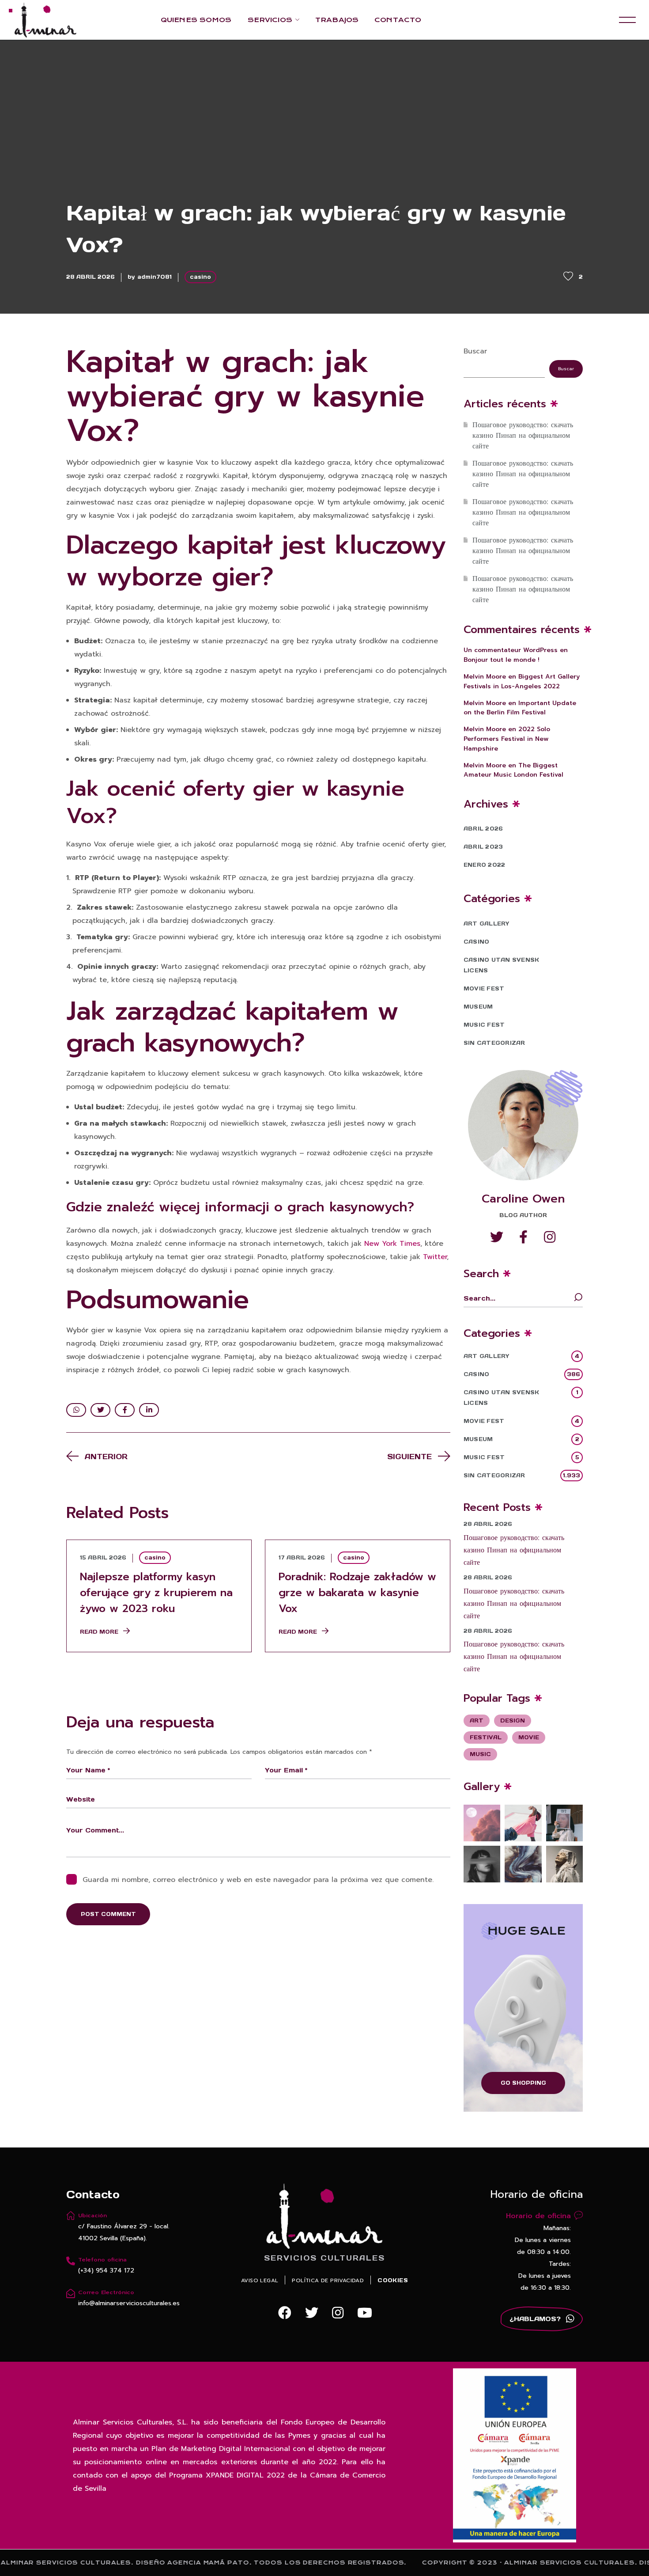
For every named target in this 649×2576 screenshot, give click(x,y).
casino (200, 277)
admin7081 (155, 277)
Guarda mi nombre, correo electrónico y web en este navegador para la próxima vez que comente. (258, 1880)
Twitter (435, 1257)
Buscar (475, 351)
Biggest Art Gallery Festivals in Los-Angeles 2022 (522, 681)
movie (529, 1737)
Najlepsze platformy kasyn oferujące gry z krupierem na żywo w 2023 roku (156, 1593)
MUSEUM (478, 1007)
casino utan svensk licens (501, 965)
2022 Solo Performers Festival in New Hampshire (507, 739)
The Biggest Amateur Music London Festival (513, 770)
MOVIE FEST (484, 988)
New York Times (392, 1244)
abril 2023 (483, 847)
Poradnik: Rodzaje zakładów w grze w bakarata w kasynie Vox (357, 1593)
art (477, 1720)
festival (486, 1737)
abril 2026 (483, 829)
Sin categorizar (494, 1043)
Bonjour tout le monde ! (502, 660)
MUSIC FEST (484, 1025)
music (480, 1754)
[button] (285, 2313)
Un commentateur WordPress (511, 650)
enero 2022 (484, 865)
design (513, 1720)
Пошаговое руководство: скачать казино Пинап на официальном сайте (523, 436)
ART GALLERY (487, 924)
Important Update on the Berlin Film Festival (520, 708)
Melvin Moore (485, 677)
